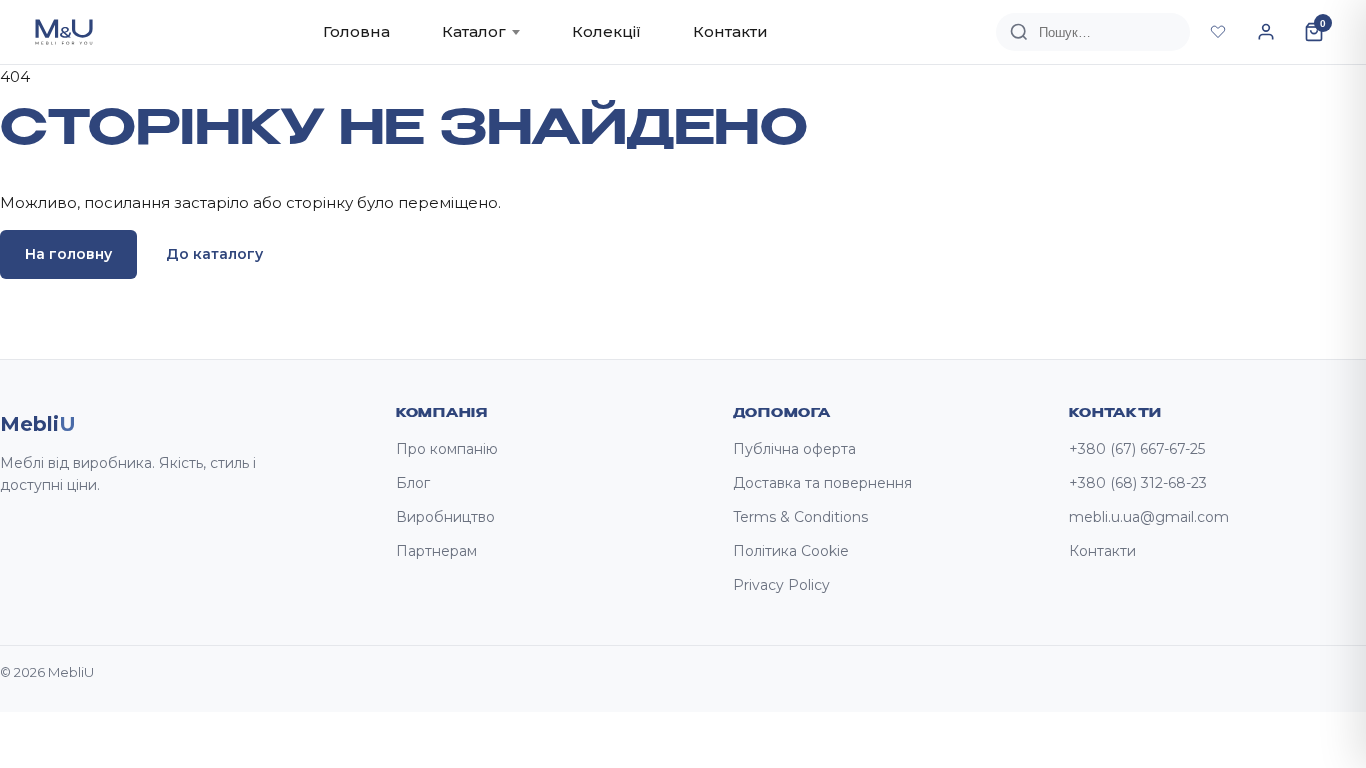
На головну (68, 254)
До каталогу (214, 254)
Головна (356, 31)
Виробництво (445, 517)
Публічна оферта (794, 449)
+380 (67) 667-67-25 (1137, 449)
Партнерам (436, 551)
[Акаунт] (1266, 32)
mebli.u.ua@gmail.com (1149, 517)
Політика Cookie (791, 551)
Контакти (730, 31)
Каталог (474, 31)
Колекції (606, 31)
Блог (413, 483)
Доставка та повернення (822, 483)
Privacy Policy (781, 585)
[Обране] (1218, 32)
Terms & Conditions (800, 517)
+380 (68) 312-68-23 (1138, 483)
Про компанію (447, 449)
